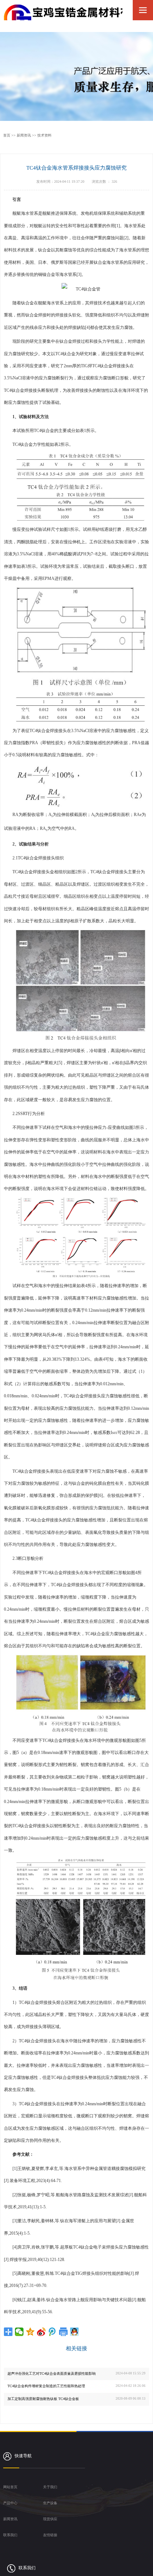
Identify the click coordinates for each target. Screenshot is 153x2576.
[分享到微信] (19, 2332)
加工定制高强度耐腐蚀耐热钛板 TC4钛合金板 (43, 2399)
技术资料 (44, 135)
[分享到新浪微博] (41, 2332)
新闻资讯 (24, 135)
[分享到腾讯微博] (52, 2332)
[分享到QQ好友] (75, 2332)
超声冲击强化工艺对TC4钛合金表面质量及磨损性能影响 (52, 2374)
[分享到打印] (64, 2332)
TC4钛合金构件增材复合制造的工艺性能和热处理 (46, 2386)
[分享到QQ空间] (30, 2332)
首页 (7, 135)
